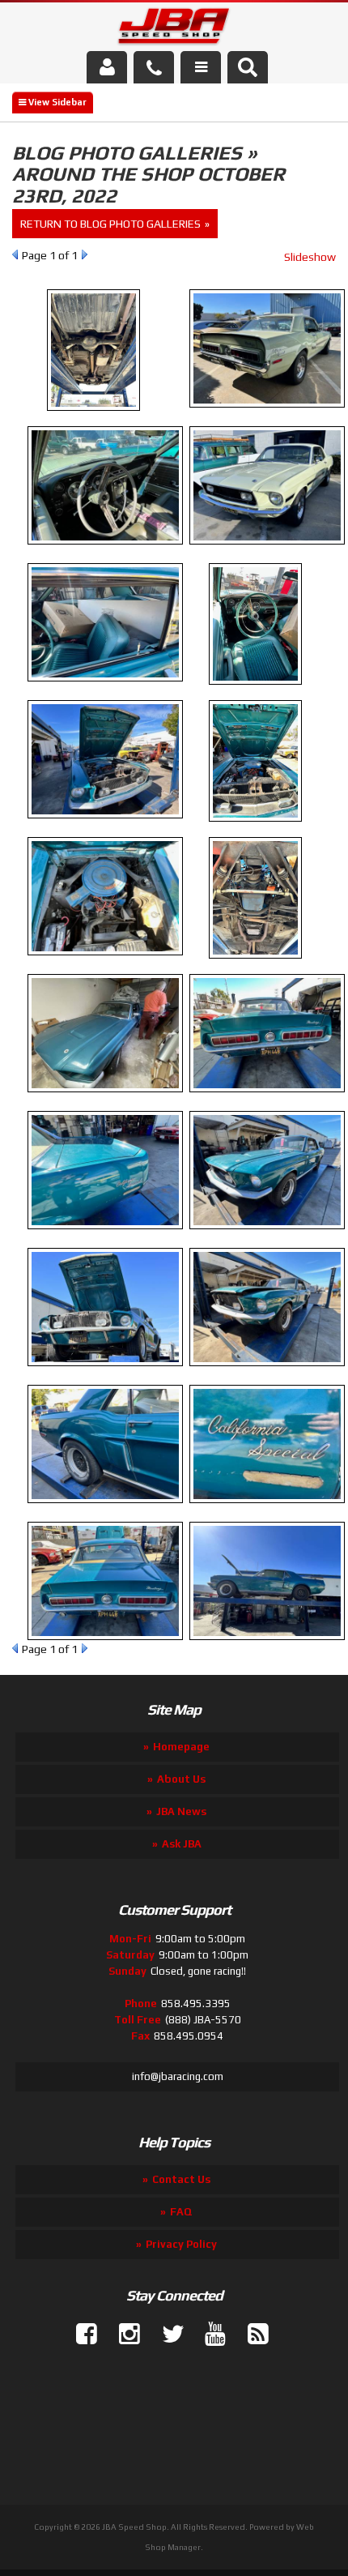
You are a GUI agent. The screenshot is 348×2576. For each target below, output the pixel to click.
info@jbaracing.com (178, 2076)
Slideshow (310, 257)
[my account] (107, 67)
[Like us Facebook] (80, 2335)
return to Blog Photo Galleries (110, 224)
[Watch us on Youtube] (209, 2335)
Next (85, 254)
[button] (248, 67)
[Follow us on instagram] (123, 2335)
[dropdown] (201, 67)
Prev (15, 254)
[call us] (154, 67)
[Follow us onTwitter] (166, 2335)
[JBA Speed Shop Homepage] (174, 29)
